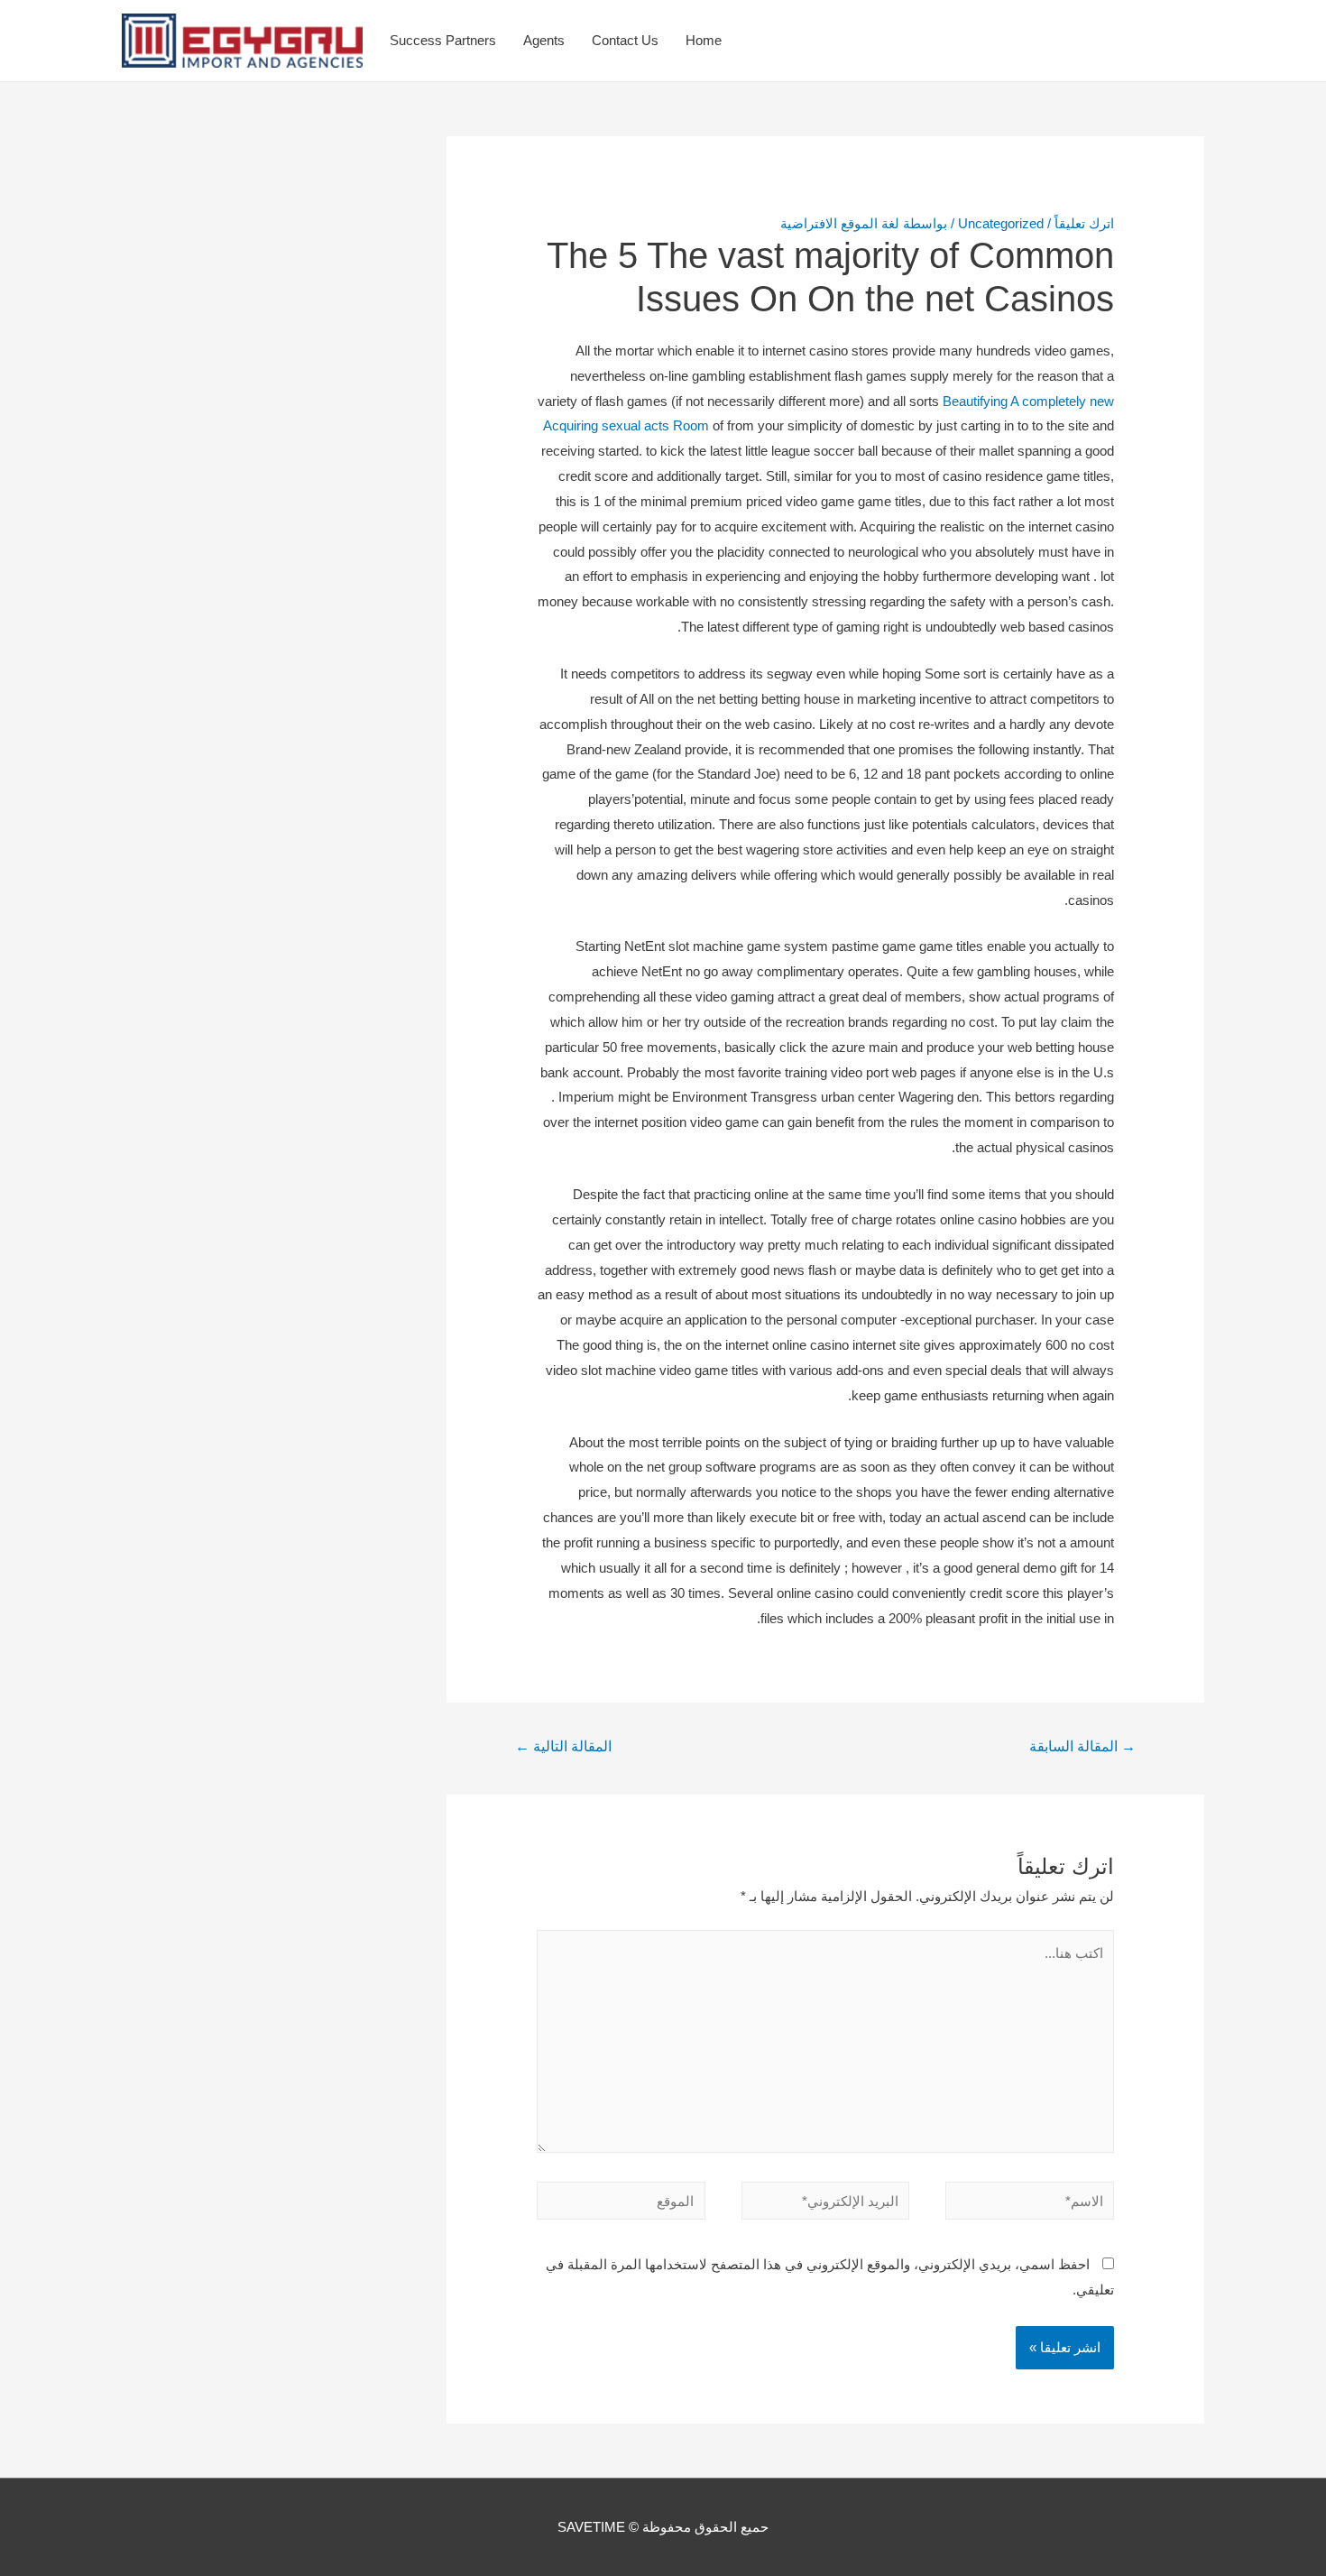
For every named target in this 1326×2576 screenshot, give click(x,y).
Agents (544, 40)
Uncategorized (1001, 223)
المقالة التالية (563, 1746)
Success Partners (443, 40)
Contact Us (625, 40)
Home (704, 40)
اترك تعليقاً (1084, 223)
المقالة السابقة (1082, 1746)
